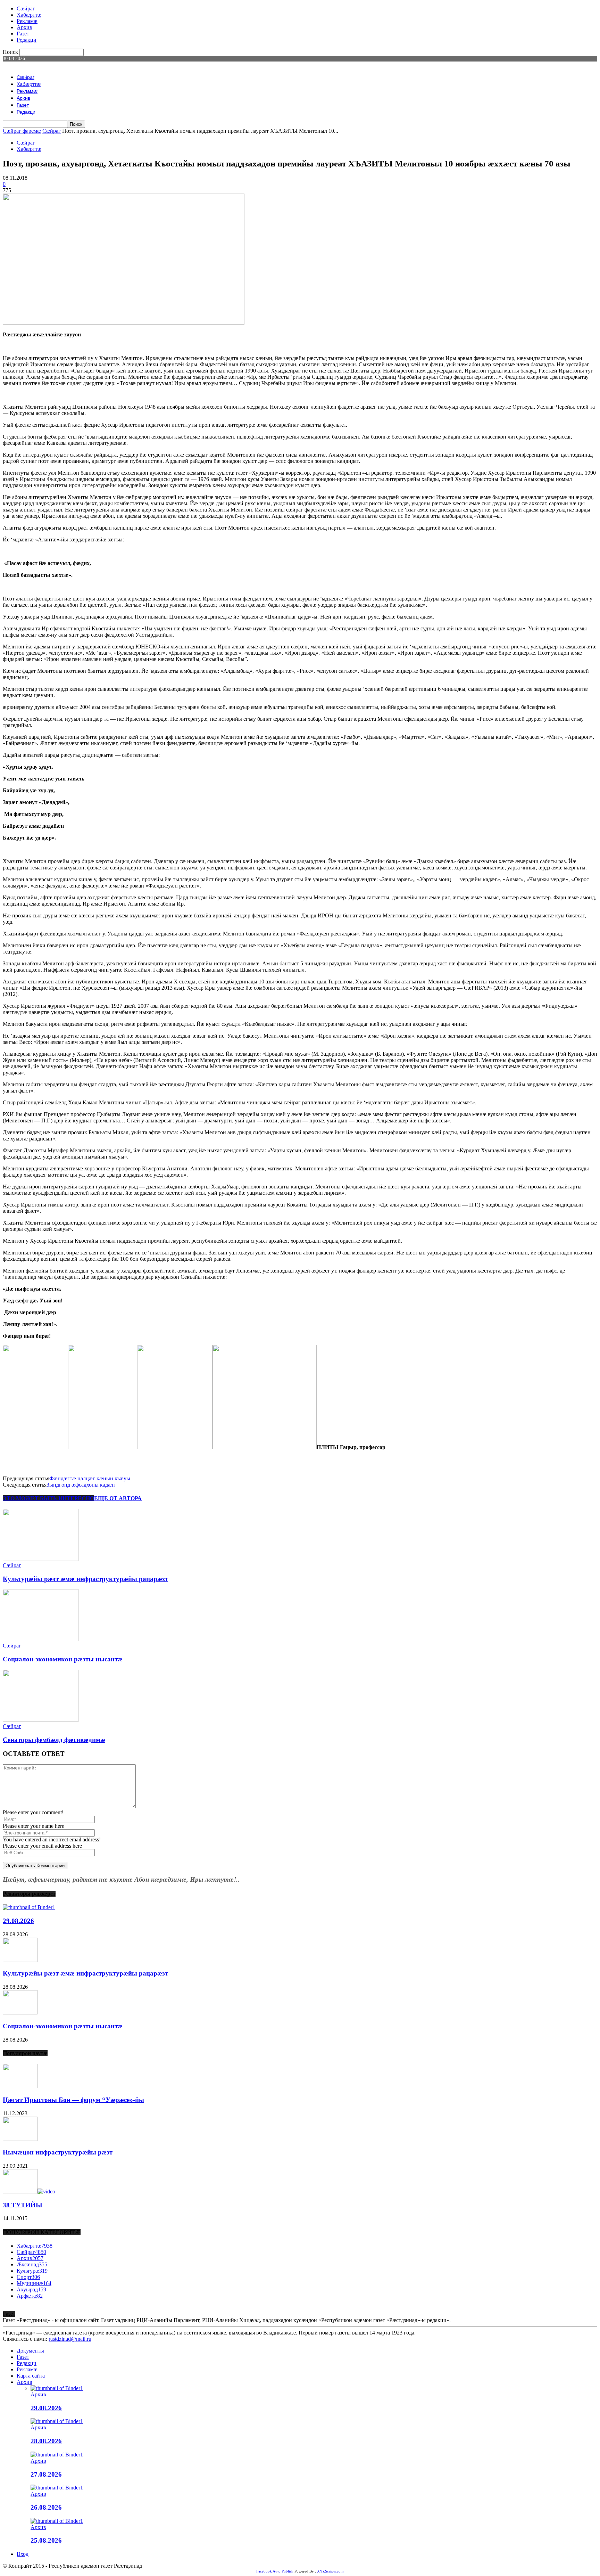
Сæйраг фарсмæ (22, 131)
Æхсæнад (32, 2264)
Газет (23, 34)
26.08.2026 (46, 2507)
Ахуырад (31, 2289)
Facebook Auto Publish (275, 2571)
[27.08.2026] (57, 2455)
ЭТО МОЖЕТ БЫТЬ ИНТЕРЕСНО (48, 1498)
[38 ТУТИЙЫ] (29, 2191)
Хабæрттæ (29, 15)
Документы (30, 2351)
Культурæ (32, 2271)
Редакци (27, 40)
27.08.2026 (46, 2474)
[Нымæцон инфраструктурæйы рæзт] (20, 2139)
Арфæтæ (30, 2296)
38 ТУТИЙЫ (23, 2205)
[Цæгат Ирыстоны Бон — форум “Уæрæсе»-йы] (20, 2086)
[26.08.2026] (57, 2488)
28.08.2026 (46, 2441)
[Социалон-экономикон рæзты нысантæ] (41, 1639)
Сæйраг (26, 9)
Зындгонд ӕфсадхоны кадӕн (81, 1485)
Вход (23, 2554)
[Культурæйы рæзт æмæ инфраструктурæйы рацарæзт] (41, 1559)
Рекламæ (27, 21)
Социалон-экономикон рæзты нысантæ (63, 1659)
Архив (24, 27)
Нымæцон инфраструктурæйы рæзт (58, 2152)
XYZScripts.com (330, 2571)
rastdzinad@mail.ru (70, 2339)
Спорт (28, 2277)
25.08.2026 (46, 2540)
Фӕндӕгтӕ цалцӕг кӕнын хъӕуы (90, 1478)
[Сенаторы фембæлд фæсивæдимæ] (41, 1720)
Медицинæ (34, 2283)
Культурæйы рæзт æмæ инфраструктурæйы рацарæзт (85, 1579)
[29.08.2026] (29, 1907)
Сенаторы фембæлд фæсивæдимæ (54, 1740)
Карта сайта (31, 2376)
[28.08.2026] (57, 2421)
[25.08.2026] (57, 2521)
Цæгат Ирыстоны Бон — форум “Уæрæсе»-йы (73, 2100)
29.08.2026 (18, 1921)
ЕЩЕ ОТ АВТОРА (118, 1498)
